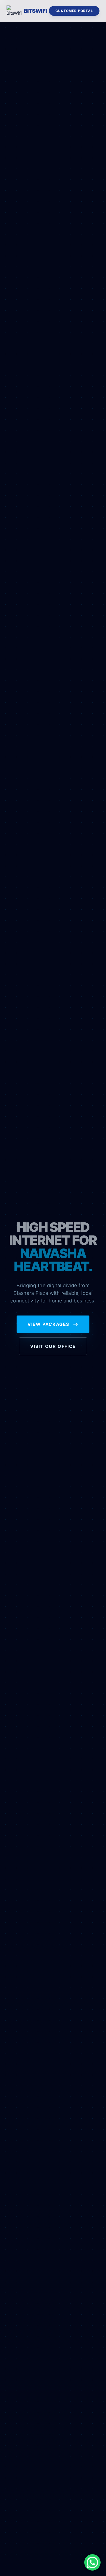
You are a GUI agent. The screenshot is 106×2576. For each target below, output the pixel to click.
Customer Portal (74, 11)
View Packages (49, 1324)
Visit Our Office (53, 1346)
